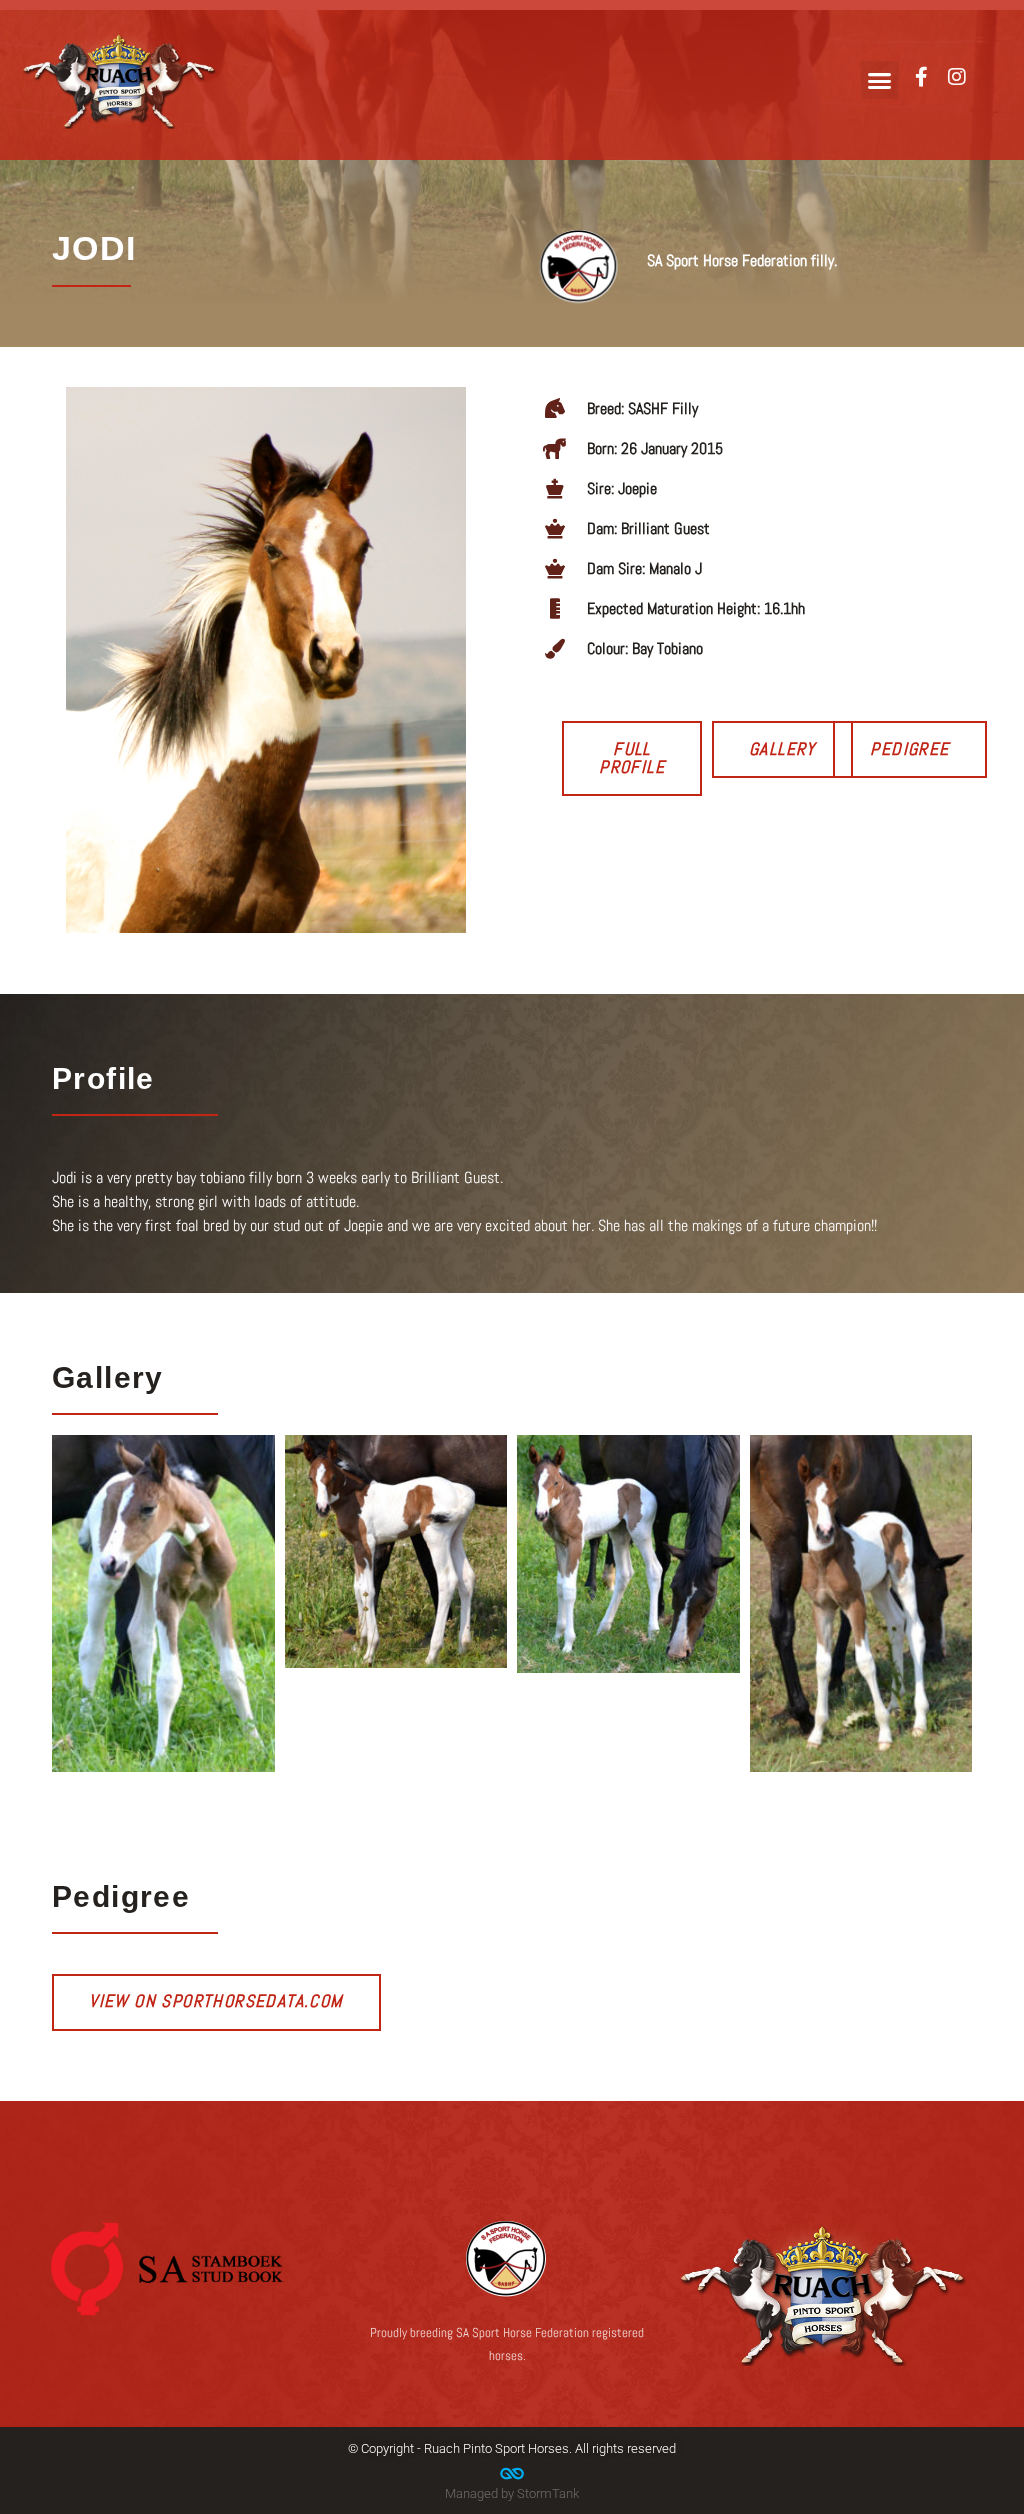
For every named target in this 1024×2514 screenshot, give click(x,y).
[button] (880, 80)
